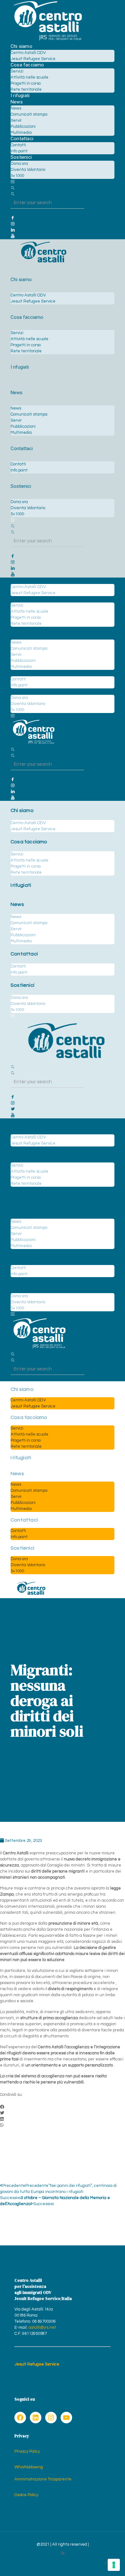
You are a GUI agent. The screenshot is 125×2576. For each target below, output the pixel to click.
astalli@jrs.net (42, 2327)
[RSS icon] (63, 2553)
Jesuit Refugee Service (37, 2364)
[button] (63, 2107)
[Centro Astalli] (48, 40)
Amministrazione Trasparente (43, 2479)
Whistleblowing (29, 2467)
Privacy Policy (27, 2451)
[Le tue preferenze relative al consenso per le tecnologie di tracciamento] (114, 2565)
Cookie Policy (26, 2495)
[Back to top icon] (107, 2563)
